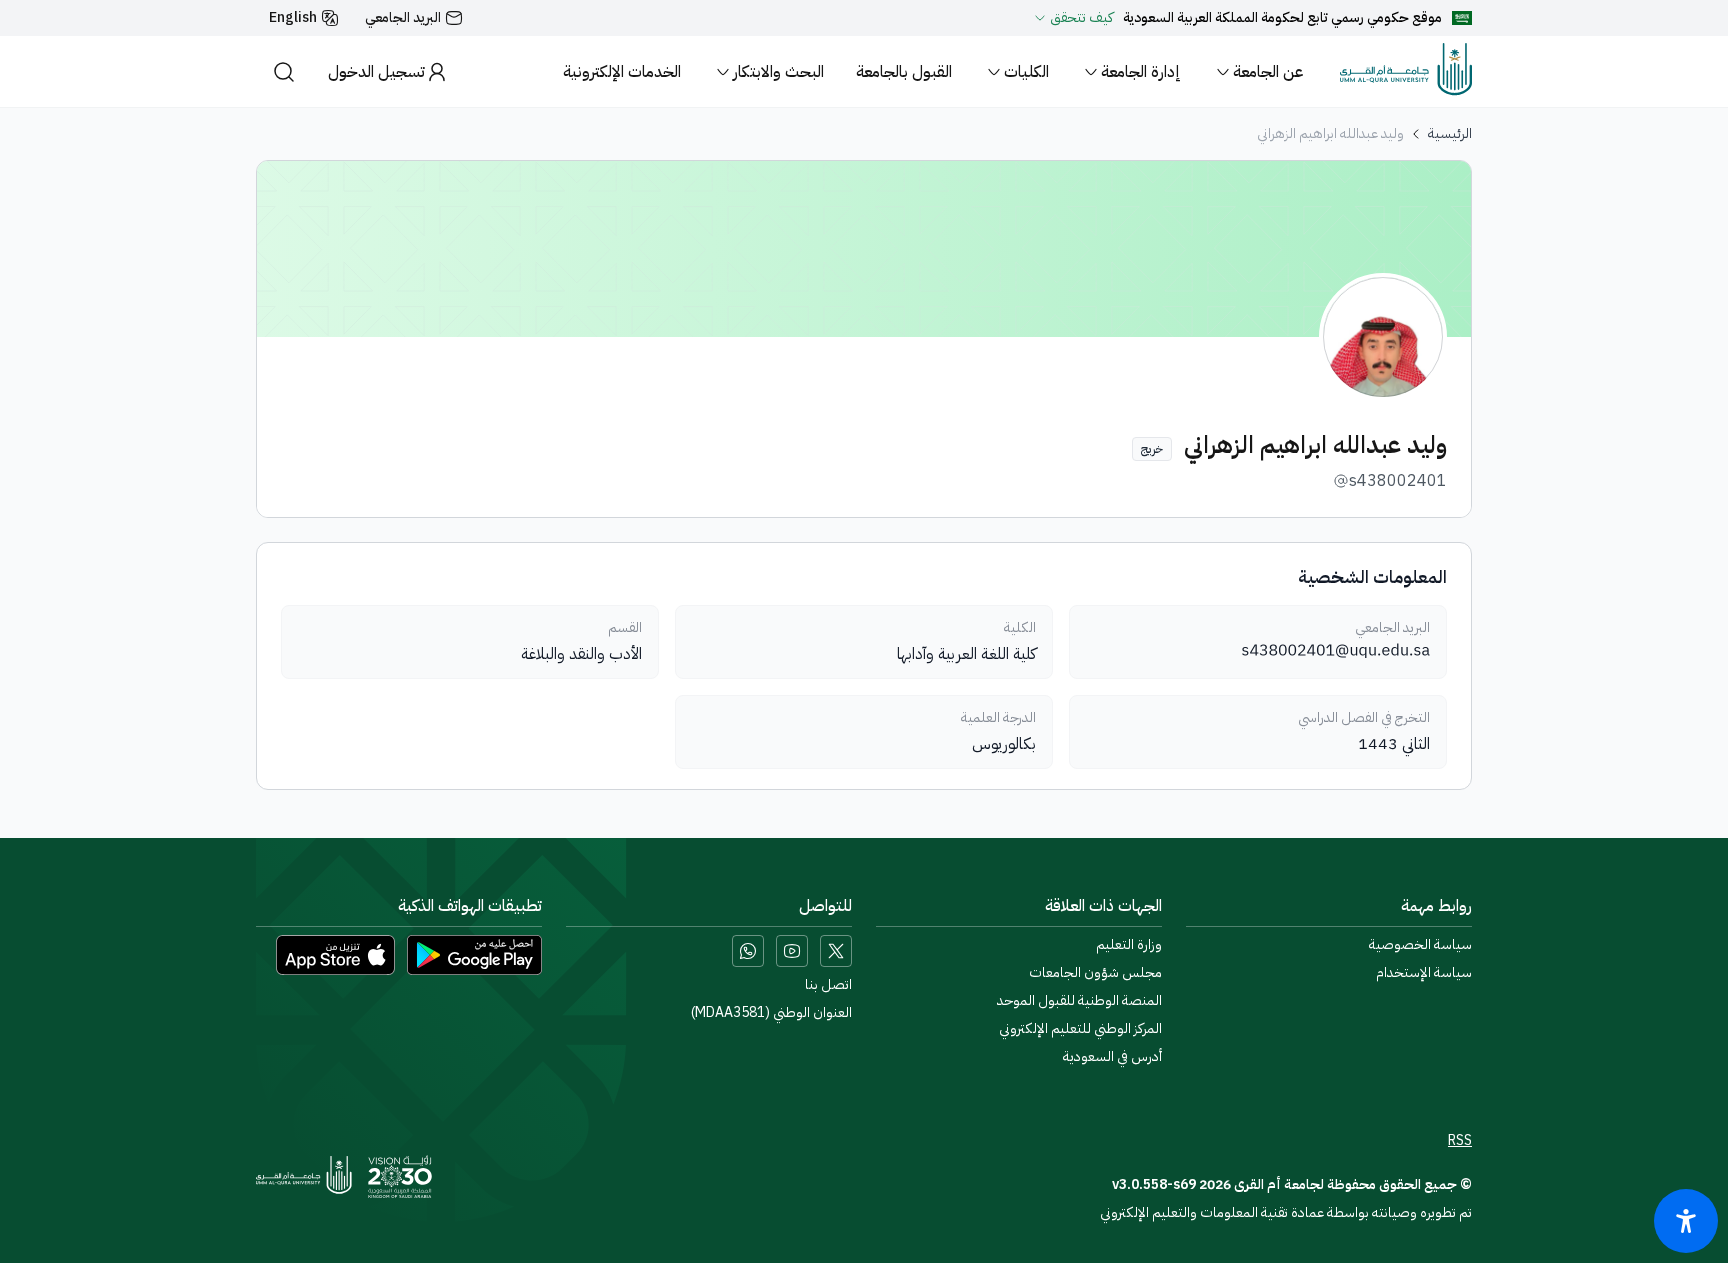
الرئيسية (1450, 134)
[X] (836, 951)
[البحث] (284, 71)
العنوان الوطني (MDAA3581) (771, 1013)
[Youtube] (792, 951)
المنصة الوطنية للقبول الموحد (1079, 1001)
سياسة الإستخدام (1424, 973)
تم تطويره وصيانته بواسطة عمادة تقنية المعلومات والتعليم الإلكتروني (1286, 1212)
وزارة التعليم (1129, 945)
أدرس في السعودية (1112, 1057)
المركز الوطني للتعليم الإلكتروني (1080, 1029)
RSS (1460, 1141)
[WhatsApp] (748, 951)
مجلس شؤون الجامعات (1095, 973)
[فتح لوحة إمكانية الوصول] (1686, 1221)
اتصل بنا (828, 985)
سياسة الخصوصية (1420, 945)
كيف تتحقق (1081, 18)
